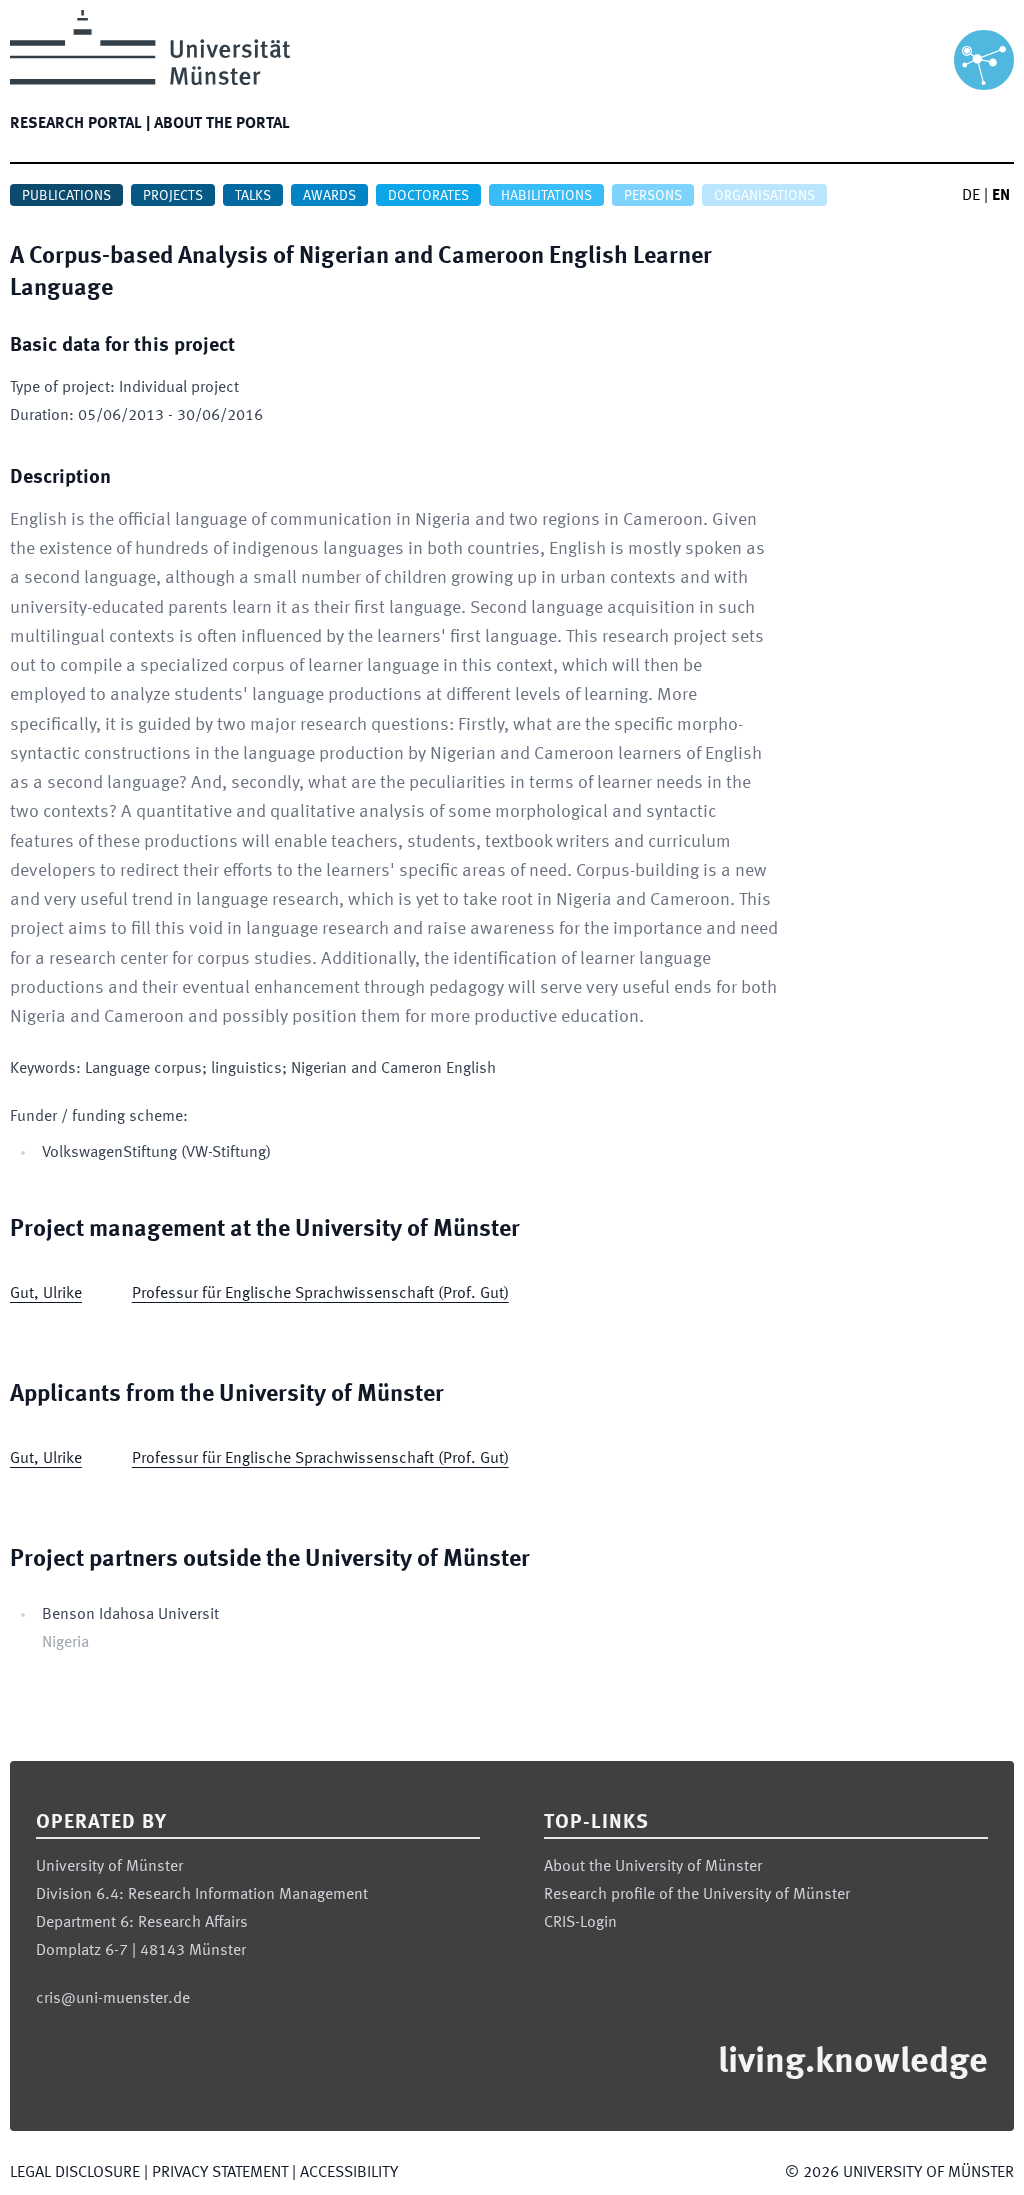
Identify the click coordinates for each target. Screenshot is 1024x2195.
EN (1001, 196)
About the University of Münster (653, 1867)
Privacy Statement (220, 2173)
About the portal (222, 124)
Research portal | (80, 124)
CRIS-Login (580, 1923)
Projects (173, 196)
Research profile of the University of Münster (697, 1895)
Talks (253, 196)
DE (971, 196)
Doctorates (428, 196)
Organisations (764, 196)
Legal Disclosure (75, 2173)
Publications (66, 196)
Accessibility (349, 2173)
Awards (329, 196)
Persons (653, 196)
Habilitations (546, 196)
